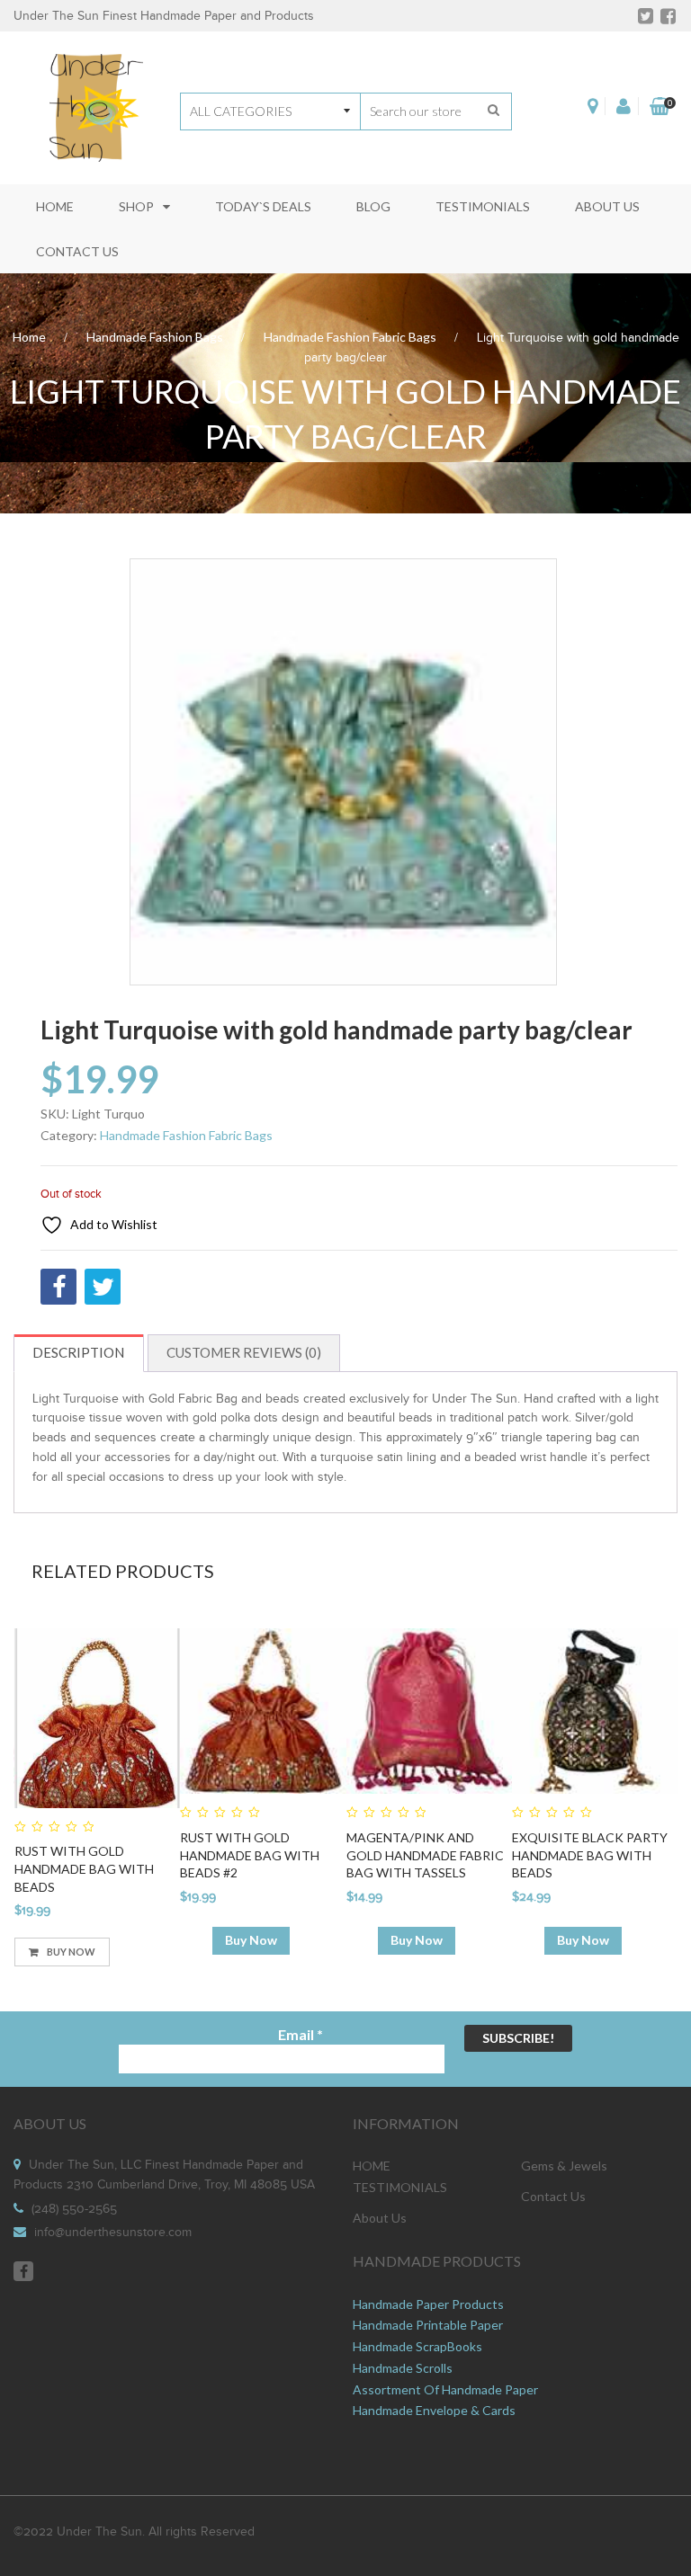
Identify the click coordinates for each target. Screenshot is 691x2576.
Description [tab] (78, 1352)
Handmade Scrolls (403, 2368)
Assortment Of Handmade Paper (445, 2389)
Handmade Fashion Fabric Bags (350, 337)
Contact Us (553, 2196)
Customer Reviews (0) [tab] (244, 1352)
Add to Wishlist (112, 1224)
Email (301, 2034)
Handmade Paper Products (428, 2304)
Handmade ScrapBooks (417, 2346)
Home (29, 337)
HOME (372, 2166)
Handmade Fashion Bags (155, 337)
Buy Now (71, 1952)
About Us (380, 2218)
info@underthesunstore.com (113, 2233)
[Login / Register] (624, 106)
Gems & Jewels (564, 2166)
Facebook (23, 2271)
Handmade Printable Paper (428, 2325)
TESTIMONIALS (400, 2187)
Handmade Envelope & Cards (434, 2410)
